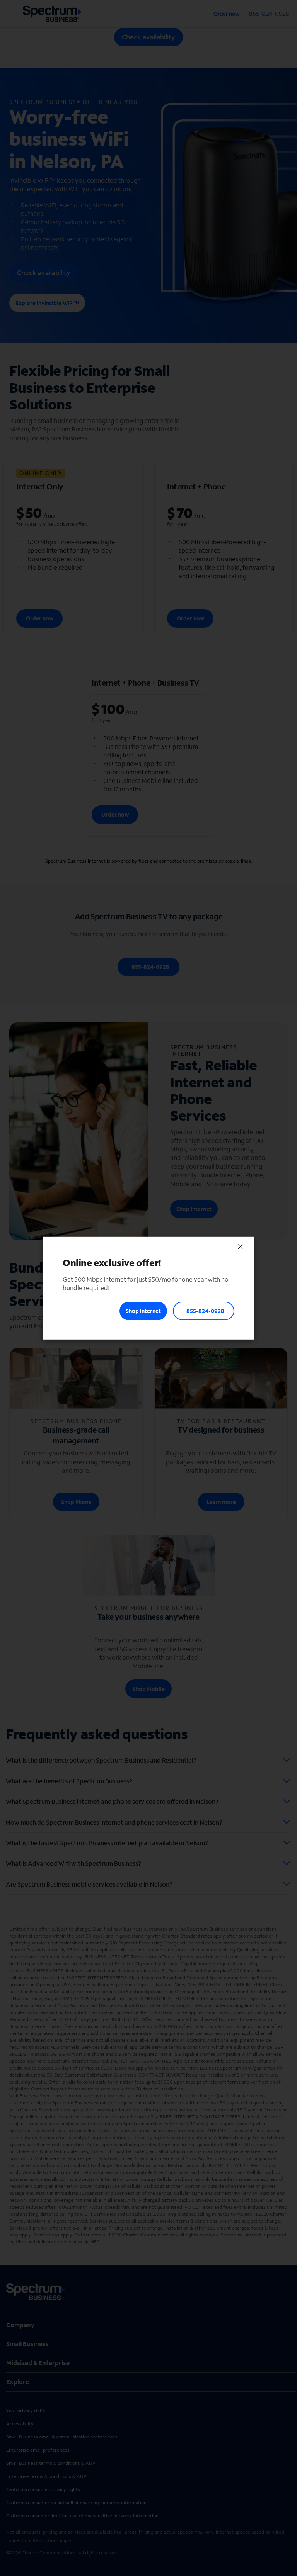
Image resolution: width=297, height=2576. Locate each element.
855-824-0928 (205, 1311)
